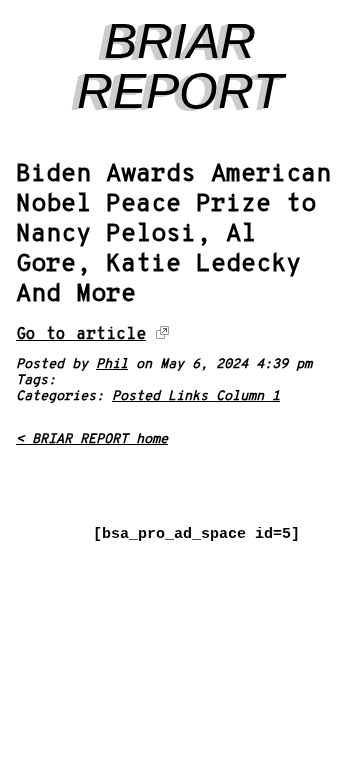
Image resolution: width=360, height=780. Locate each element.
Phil (112, 364)
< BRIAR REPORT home (92, 439)
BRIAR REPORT (180, 66)
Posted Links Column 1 (196, 396)
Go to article (81, 334)
